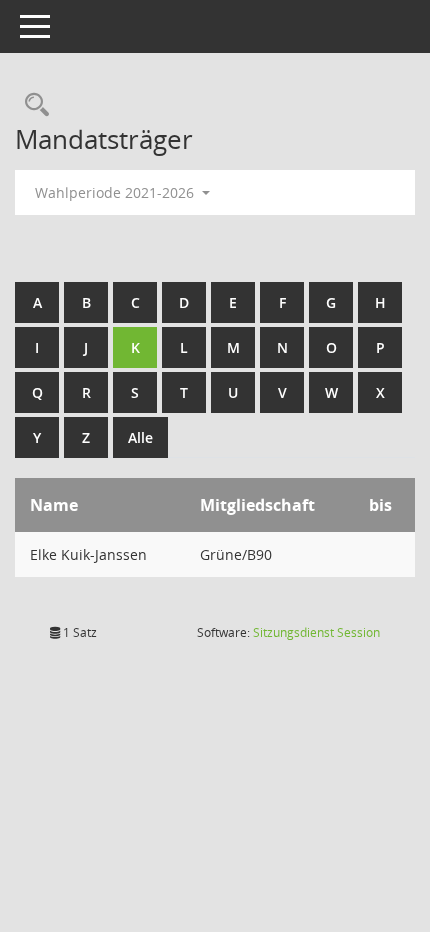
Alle (140, 437)
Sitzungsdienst (316, 632)
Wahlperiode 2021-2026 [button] (116, 192)
